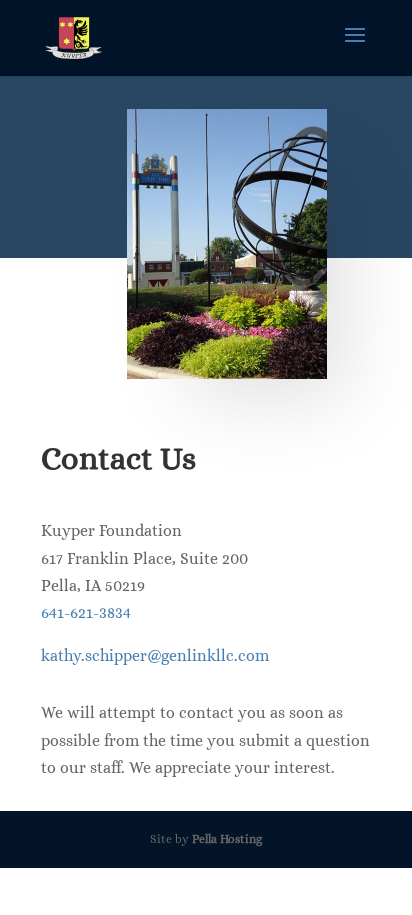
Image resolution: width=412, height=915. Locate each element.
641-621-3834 (86, 612)
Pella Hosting (227, 839)
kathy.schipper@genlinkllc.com (155, 655)
